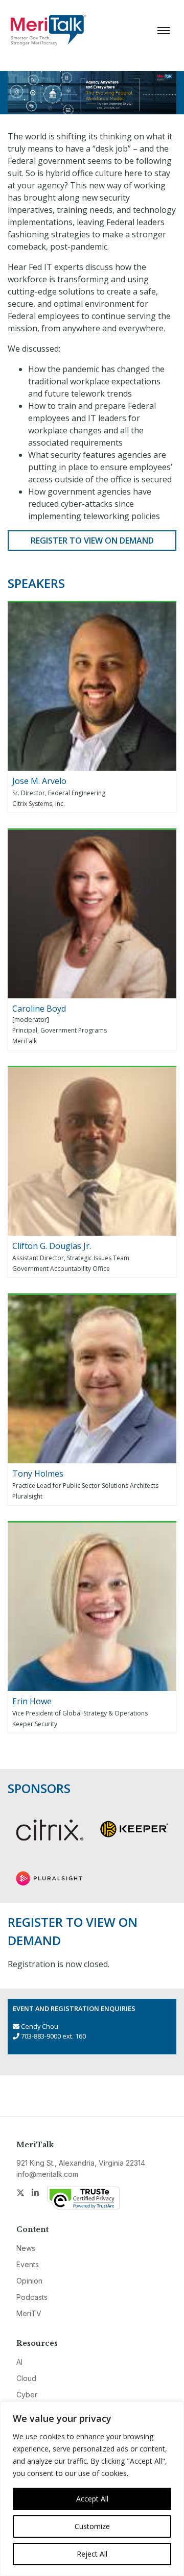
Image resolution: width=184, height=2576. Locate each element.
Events (28, 2264)
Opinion (29, 2281)
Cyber (27, 2395)
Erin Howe (32, 1701)
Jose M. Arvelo (39, 781)
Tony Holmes (38, 1474)
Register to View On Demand (92, 541)
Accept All (92, 2499)
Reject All (92, 2554)
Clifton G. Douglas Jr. (52, 1246)
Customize (92, 2526)
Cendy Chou (40, 2026)
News (26, 2248)
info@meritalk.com (47, 2174)
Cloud (26, 2378)
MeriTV (29, 2313)
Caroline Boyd (39, 1009)
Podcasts (32, 2297)
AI (19, 2362)
